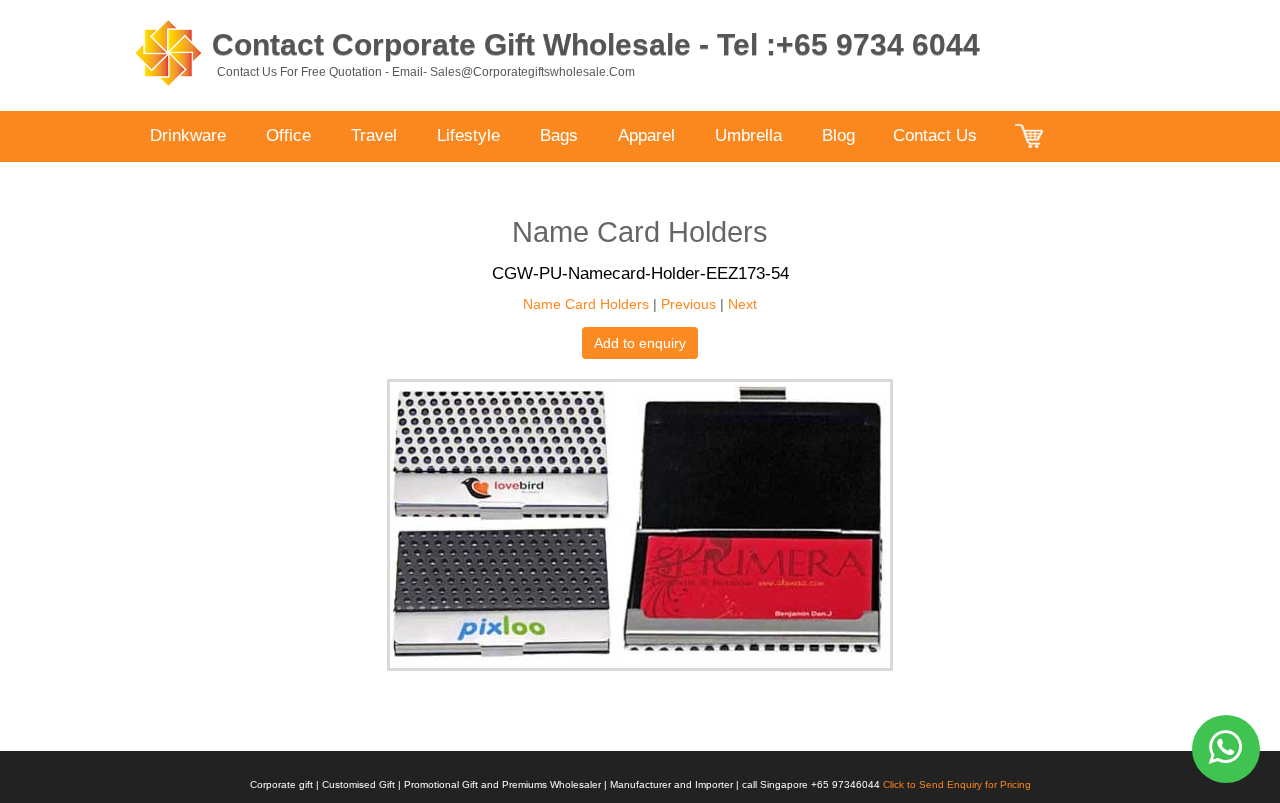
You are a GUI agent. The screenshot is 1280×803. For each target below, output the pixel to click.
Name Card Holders (586, 304)
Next (742, 304)
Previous (688, 304)
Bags (559, 135)
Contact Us (935, 135)
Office (288, 135)
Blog (838, 135)
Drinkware (188, 135)
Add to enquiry (640, 343)
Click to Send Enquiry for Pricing (957, 784)
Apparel (646, 135)
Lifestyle (468, 135)
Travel (374, 135)
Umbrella (748, 135)
